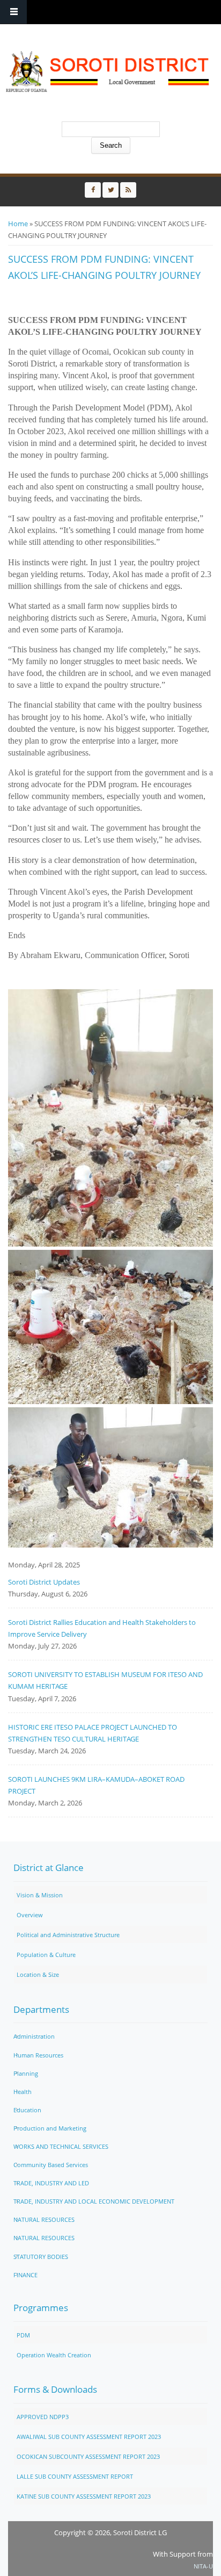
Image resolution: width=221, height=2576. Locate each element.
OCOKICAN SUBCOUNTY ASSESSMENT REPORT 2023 (88, 2456)
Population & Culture (46, 1955)
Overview (30, 1915)
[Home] (108, 71)
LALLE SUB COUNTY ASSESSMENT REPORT (75, 2476)
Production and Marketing (50, 2128)
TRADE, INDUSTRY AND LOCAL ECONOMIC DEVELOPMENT (94, 2201)
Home (18, 224)
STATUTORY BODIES (41, 2257)
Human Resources (38, 2055)
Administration (34, 2036)
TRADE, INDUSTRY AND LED (51, 2183)
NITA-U (203, 2566)
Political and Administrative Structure (68, 1935)
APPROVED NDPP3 (43, 2417)
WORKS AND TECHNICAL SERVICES (61, 2146)
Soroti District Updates (44, 1582)
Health (23, 2092)
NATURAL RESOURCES (44, 2219)
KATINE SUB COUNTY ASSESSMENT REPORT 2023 (84, 2496)
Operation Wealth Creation (54, 2355)
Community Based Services (51, 2165)
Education (27, 2110)
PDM (23, 2335)
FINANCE (25, 2275)
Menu (13, 12)
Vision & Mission (40, 1895)
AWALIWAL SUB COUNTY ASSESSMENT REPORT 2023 (89, 2437)
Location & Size (38, 1974)
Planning (26, 2073)
